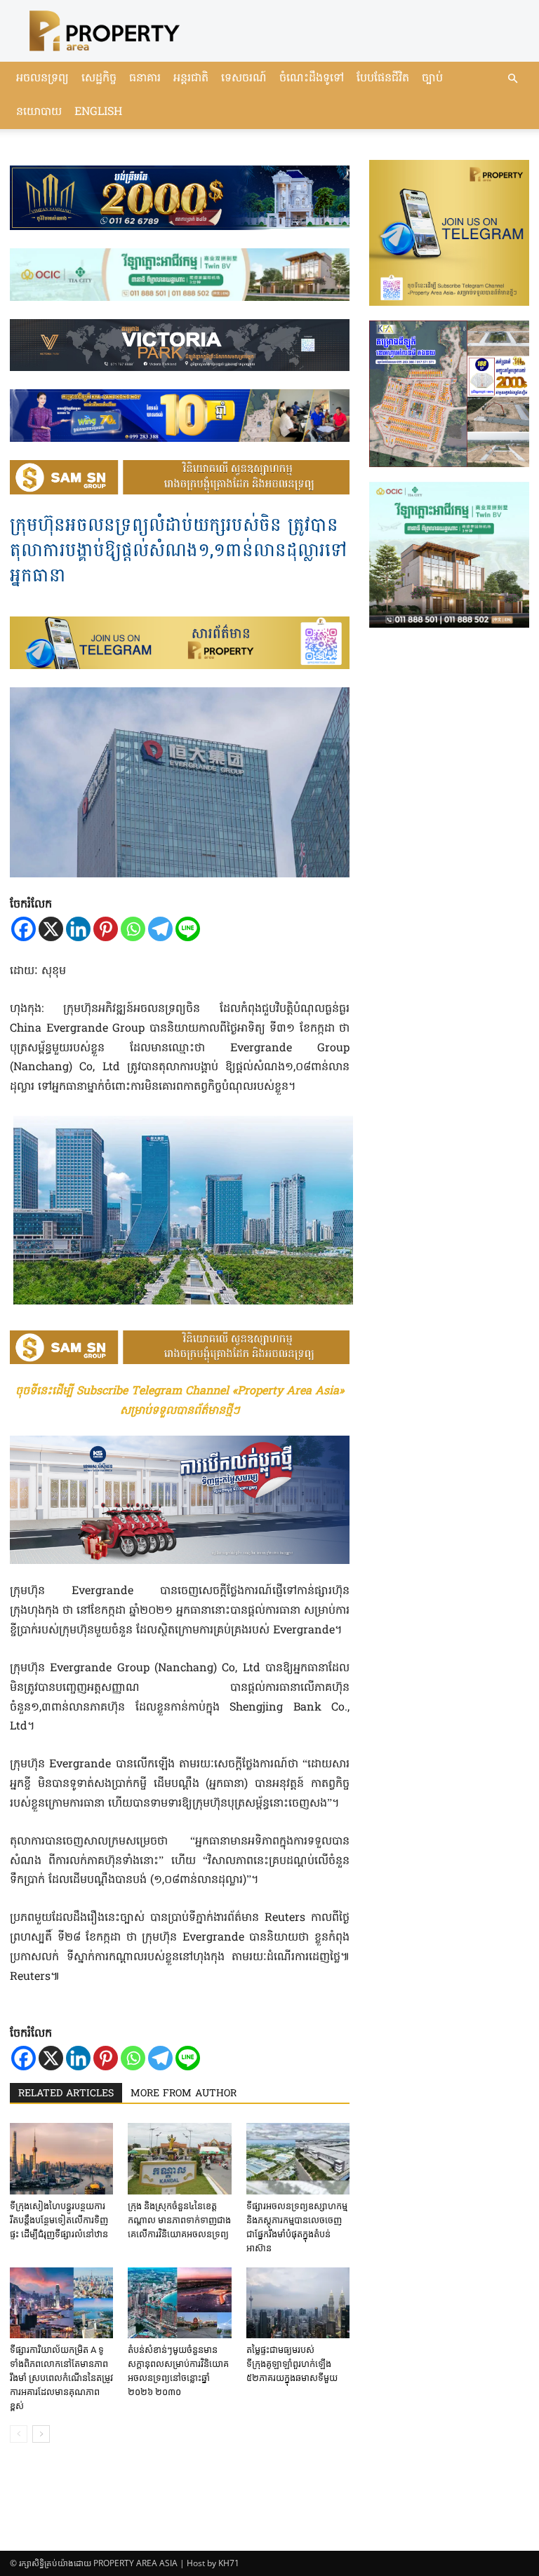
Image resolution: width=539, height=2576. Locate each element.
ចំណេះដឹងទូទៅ (312, 79)
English (98, 112)
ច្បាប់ (432, 79)
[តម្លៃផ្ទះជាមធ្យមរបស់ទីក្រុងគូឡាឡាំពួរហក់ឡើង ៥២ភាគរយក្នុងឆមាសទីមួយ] (298, 2303)
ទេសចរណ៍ (244, 79)
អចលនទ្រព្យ (42, 79)
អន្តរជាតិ (191, 79)
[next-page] (41, 2434)
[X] (51, 929)
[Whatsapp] (133, 929)
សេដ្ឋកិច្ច (99, 79)
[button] (512, 79)
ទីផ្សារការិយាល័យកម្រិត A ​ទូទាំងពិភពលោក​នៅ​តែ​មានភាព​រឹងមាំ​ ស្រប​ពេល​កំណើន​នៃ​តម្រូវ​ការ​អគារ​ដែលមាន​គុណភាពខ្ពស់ (61, 2378)
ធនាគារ (145, 79)
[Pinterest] (106, 929)
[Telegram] (160, 929)
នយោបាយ (39, 112)
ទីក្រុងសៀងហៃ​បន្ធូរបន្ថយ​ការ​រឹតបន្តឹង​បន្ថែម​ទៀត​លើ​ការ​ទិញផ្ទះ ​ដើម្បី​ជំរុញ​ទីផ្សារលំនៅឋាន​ (59, 2220)
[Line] (188, 929)
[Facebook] (24, 929)
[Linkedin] (78, 929)
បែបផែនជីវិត (383, 79)
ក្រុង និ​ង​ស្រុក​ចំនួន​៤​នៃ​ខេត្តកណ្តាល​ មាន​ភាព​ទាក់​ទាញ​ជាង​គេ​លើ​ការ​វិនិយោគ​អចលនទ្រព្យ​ (179, 2220)
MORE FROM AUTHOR (184, 2094)
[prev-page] (19, 2434)
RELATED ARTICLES (66, 2094)
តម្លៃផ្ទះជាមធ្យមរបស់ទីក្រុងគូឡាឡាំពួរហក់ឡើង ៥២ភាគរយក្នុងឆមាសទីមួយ (292, 2364)
